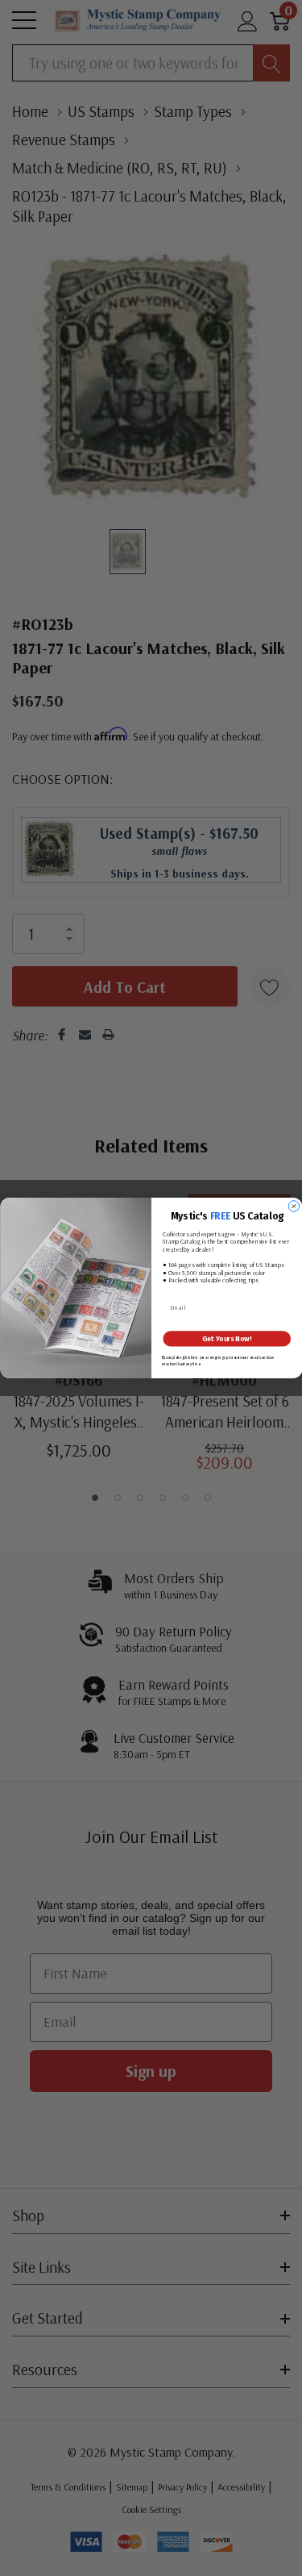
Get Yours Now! (227, 1339)
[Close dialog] (294, 1207)
